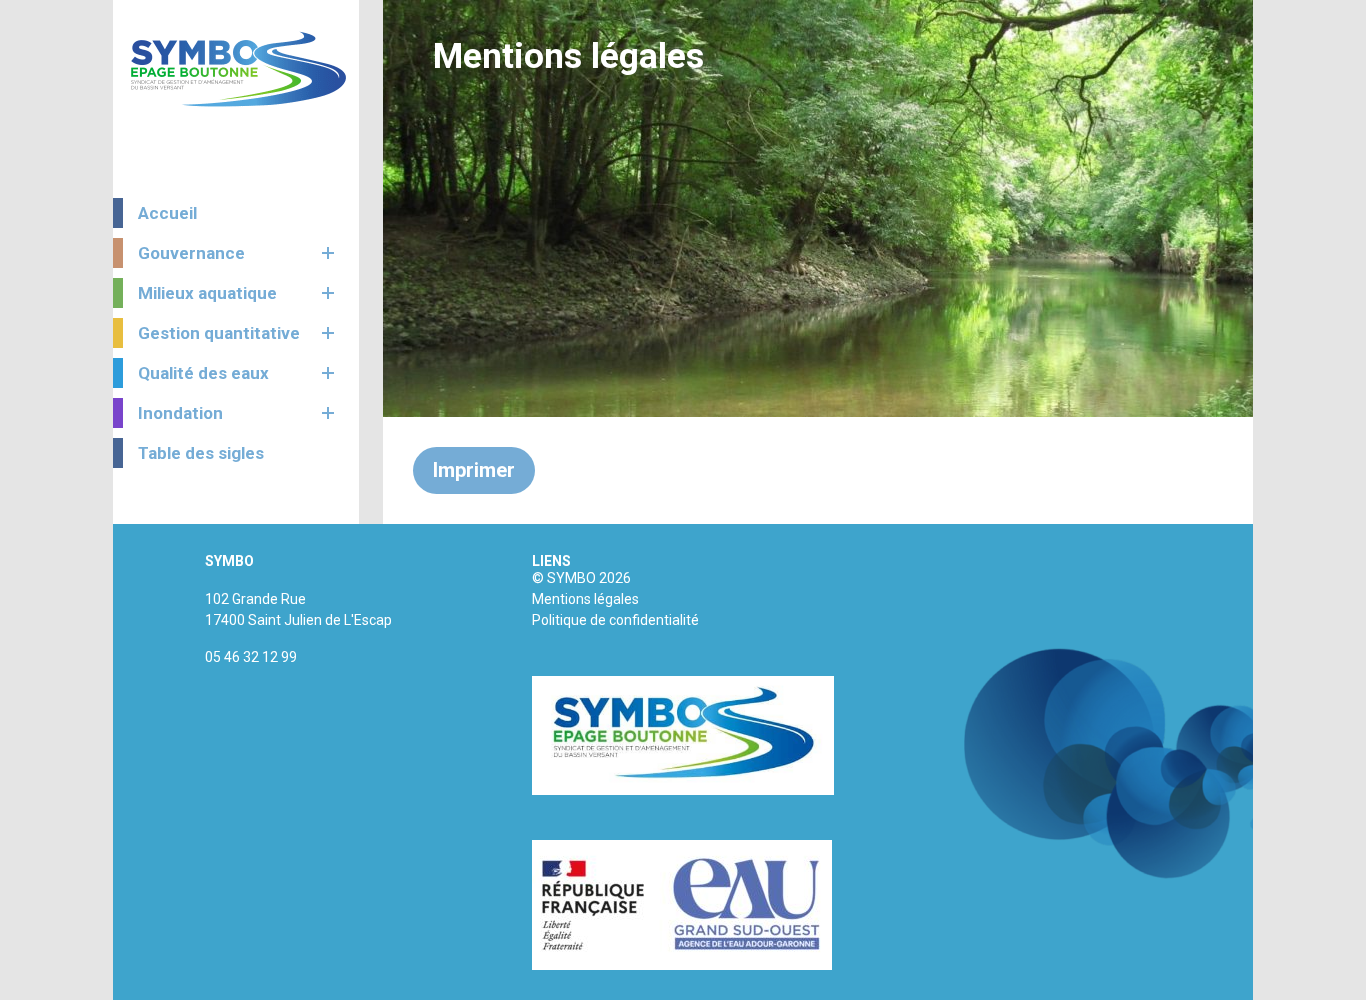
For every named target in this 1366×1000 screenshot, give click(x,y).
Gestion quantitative (219, 333)
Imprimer (474, 470)
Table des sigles (201, 453)
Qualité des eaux (203, 373)
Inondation (180, 413)
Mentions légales (585, 599)
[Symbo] (238, 69)
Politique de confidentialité (615, 620)
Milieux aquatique (207, 293)
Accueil (167, 213)
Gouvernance (191, 253)
